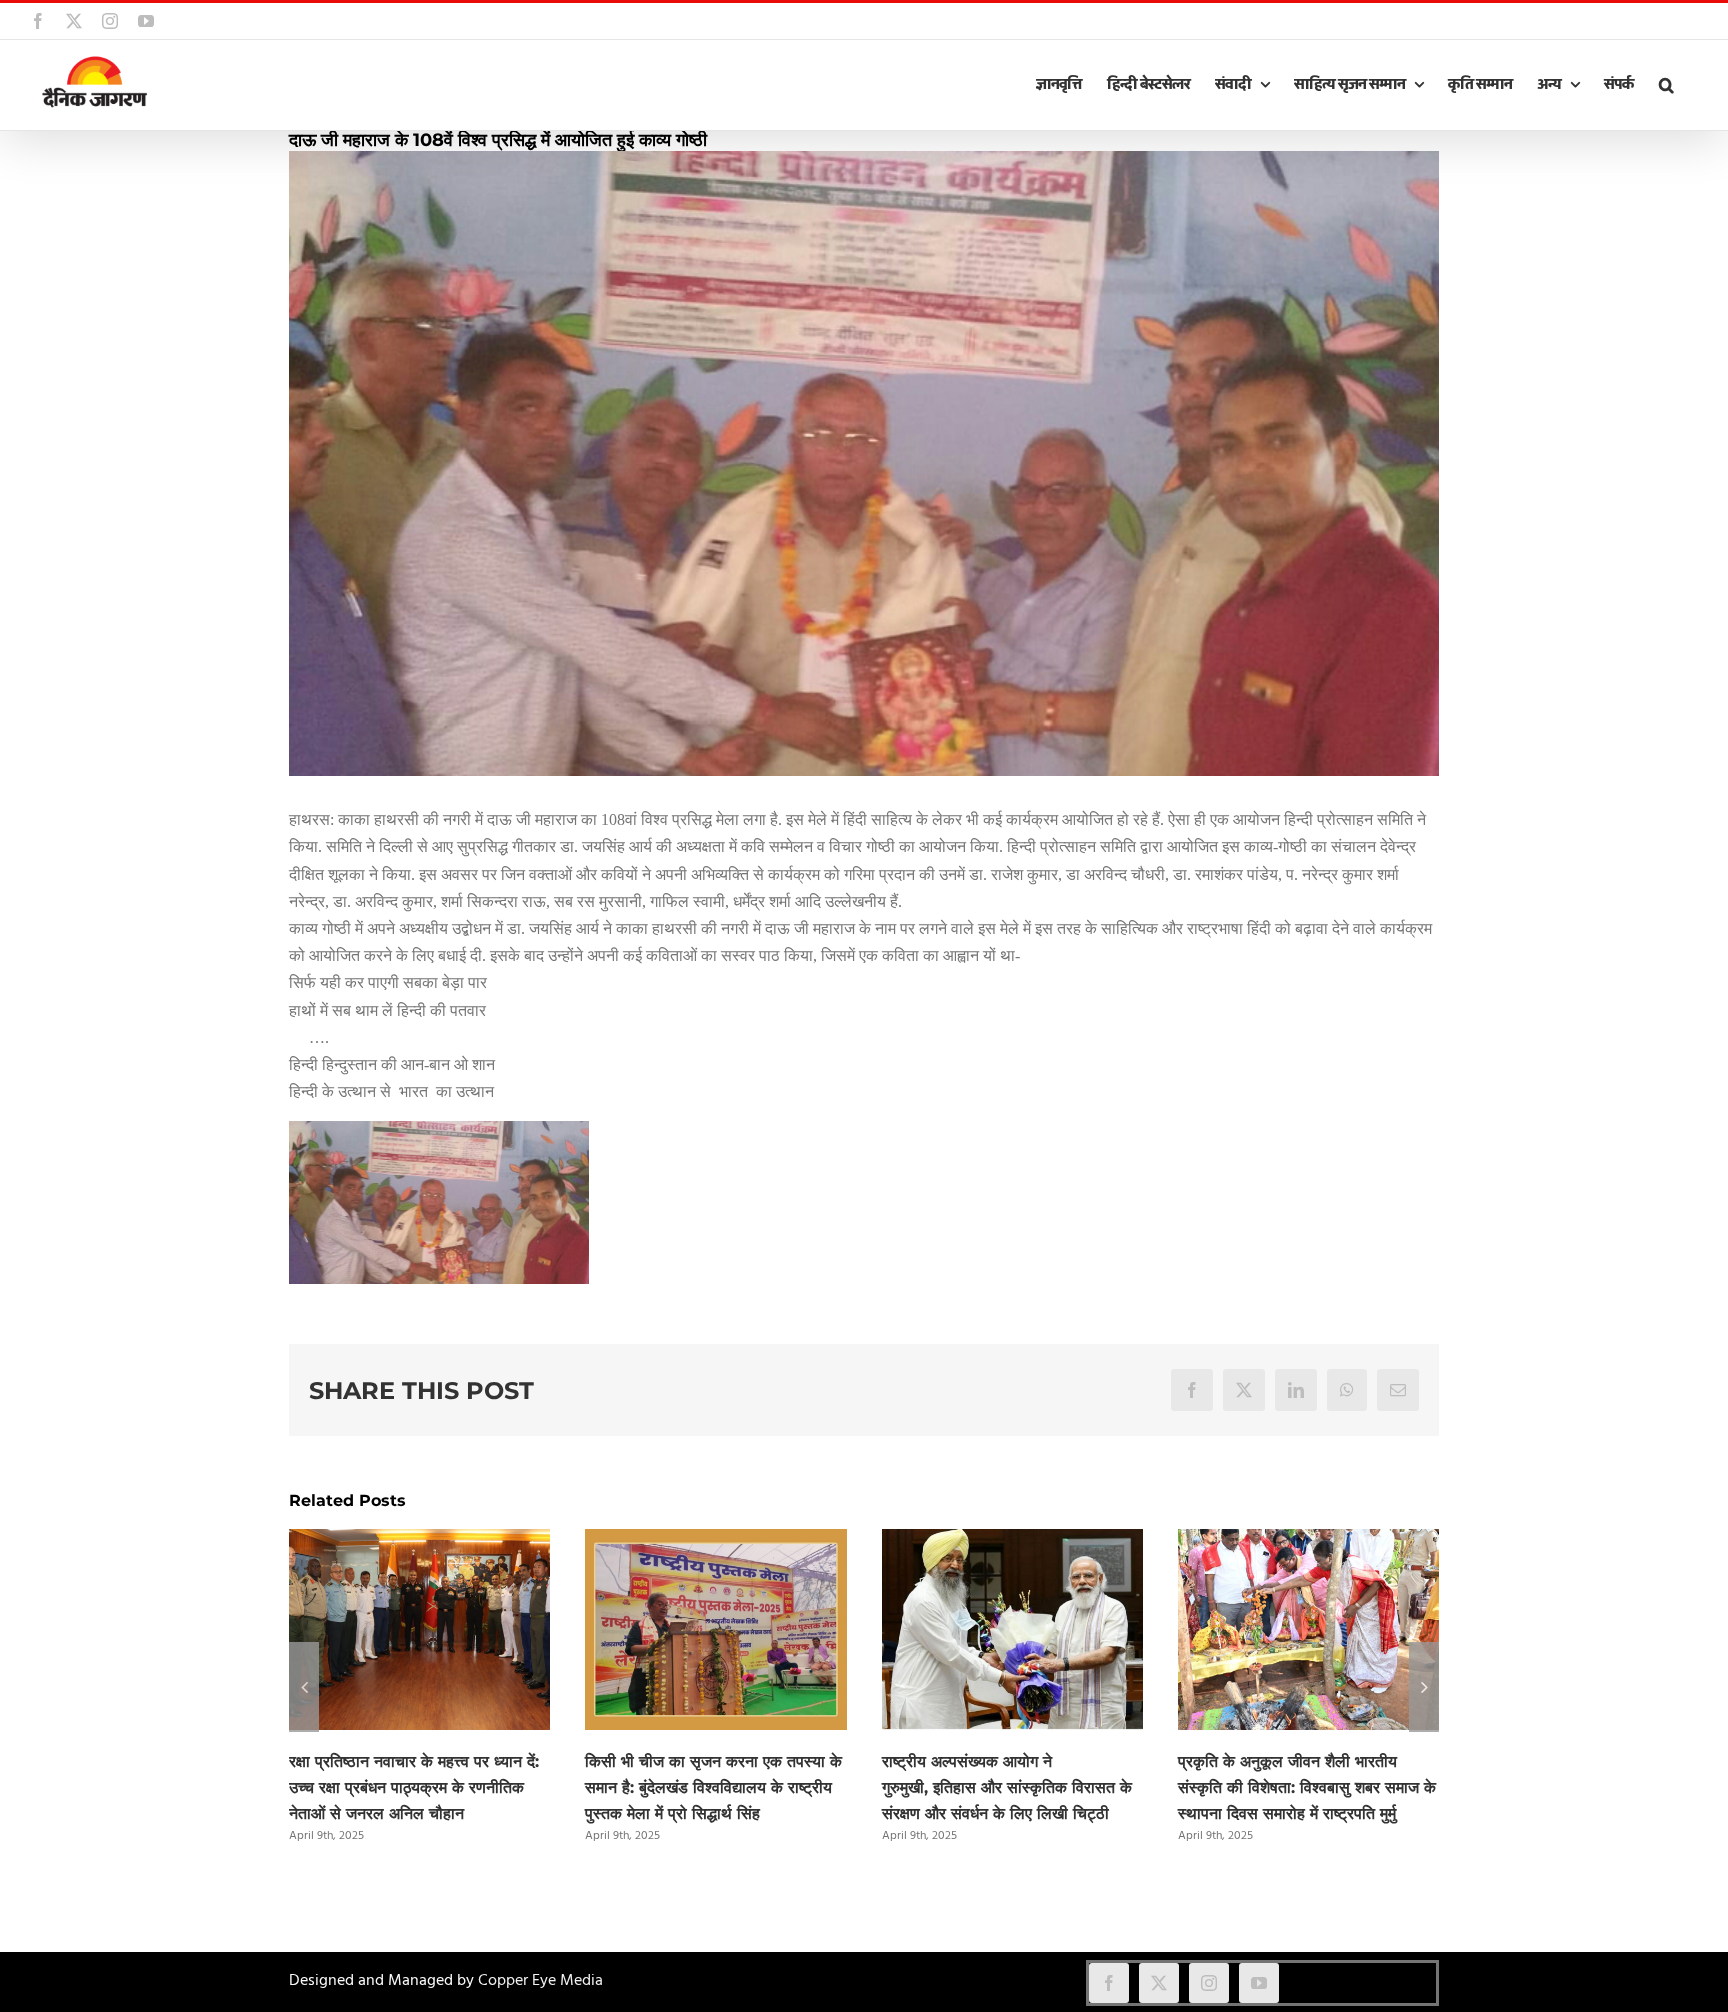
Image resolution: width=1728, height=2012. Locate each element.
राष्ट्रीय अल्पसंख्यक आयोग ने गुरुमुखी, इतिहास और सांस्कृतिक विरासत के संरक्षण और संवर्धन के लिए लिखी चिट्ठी (1007, 1787)
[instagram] (1209, 1983)
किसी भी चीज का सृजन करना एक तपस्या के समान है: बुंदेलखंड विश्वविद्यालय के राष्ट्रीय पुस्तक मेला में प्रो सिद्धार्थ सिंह (713, 1787)
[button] (1666, 85)
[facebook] (1109, 1983)
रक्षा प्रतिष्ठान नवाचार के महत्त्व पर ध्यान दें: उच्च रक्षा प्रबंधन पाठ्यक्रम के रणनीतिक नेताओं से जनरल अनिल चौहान (414, 1787)
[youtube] (1259, 1983)
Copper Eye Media (540, 1981)
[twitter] (1159, 1983)
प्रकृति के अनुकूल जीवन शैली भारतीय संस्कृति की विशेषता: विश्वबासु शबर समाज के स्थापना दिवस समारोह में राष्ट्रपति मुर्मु (1307, 1787)
